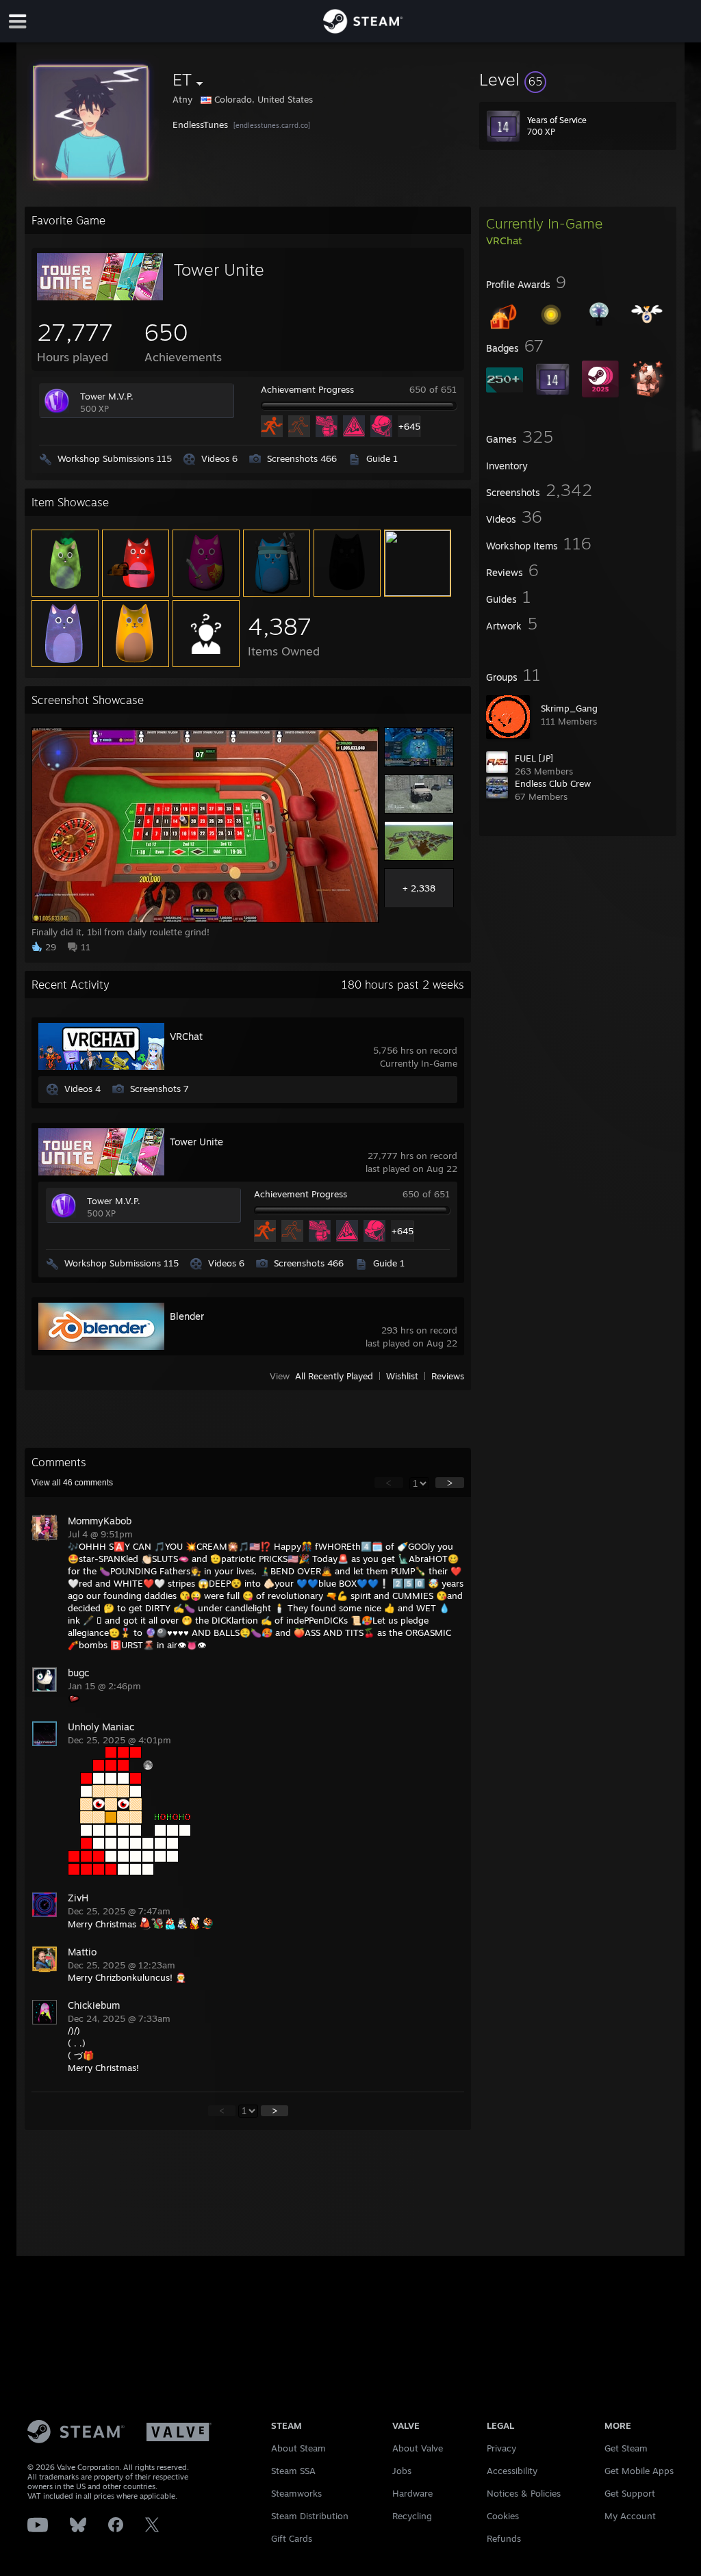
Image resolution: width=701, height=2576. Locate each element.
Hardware (412, 2493)
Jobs (402, 2471)
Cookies (503, 2516)
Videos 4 (82, 1089)
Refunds (504, 2538)
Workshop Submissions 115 (115, 458)
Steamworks (296, 2493)
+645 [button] (409, 426)
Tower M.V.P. (107, 396)
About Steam (298, 2448)
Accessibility (512, 2471)
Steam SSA (293, 2471)
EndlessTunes (202, 125)
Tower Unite (219, 270)
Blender (187, 1316)
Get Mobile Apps (639, 2471)
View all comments (72, 1483)
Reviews (448, 1376)
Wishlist (402, 1376)
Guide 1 (382, 458)
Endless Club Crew (553, 783)
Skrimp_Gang (569, 708)
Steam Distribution (310, 2516)
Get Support (630, 2493)
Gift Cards (292, 2538)
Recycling (412, 2516)
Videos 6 (219, 458)
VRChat (186, 1036)
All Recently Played (334, 1376)
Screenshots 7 (160, 1089)
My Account (630, 2516)
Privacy (501, 2448)
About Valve (418, 2448)
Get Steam (626, 2448)
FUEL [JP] (534, 758)
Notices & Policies (524, 2493)
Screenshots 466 (302, 458)
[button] (578, 79)
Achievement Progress (307, 389)
